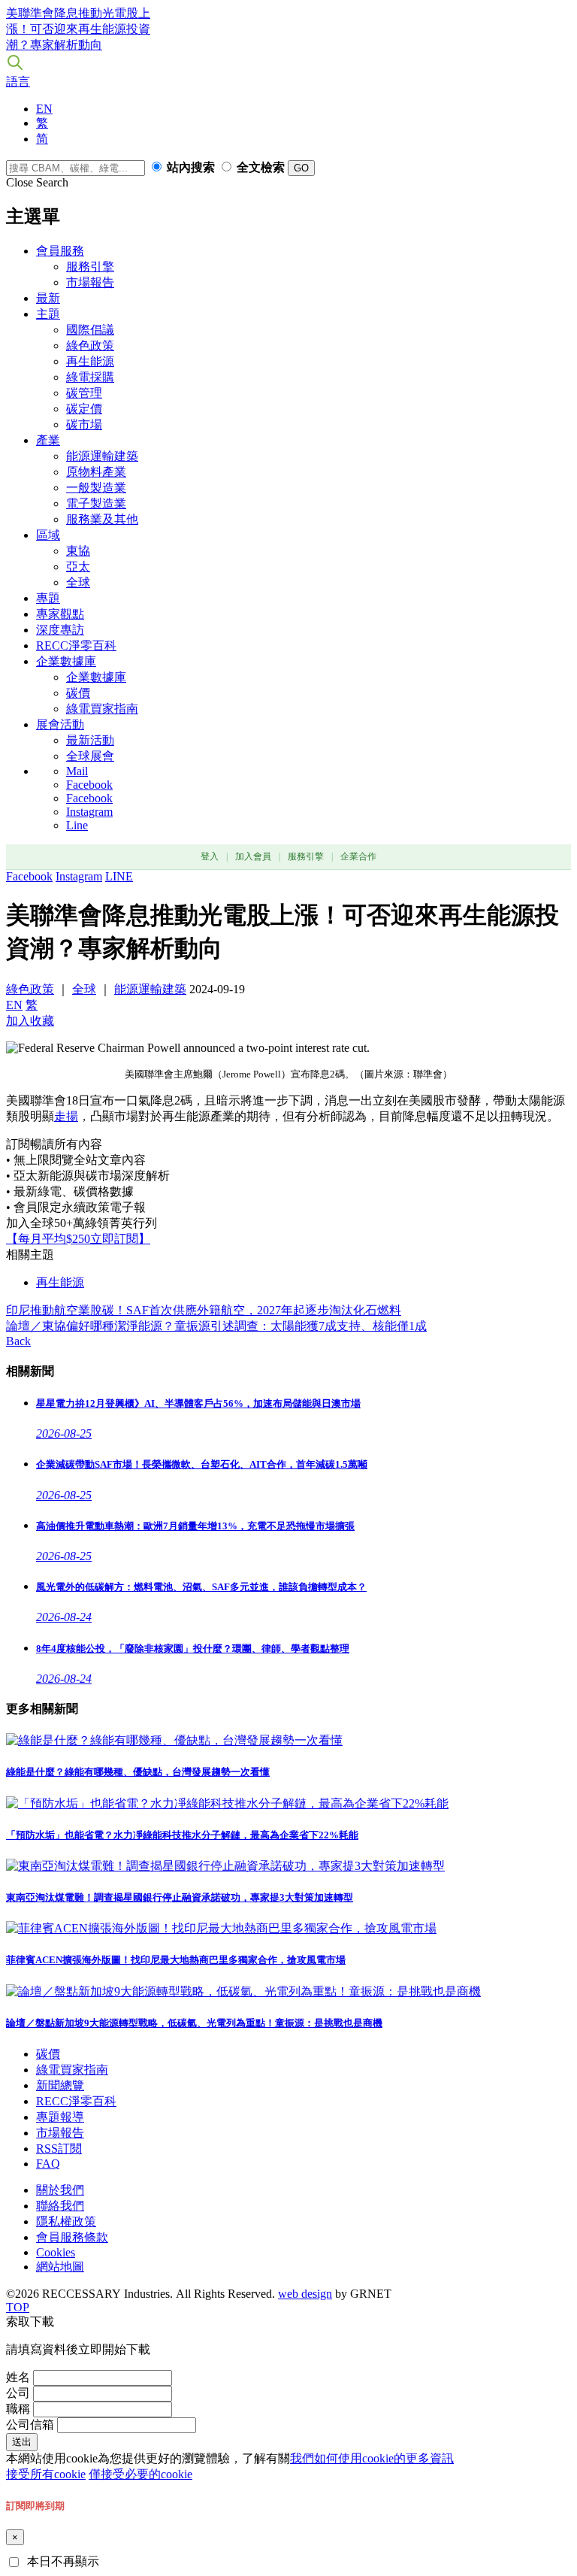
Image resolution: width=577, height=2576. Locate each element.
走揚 (66, 1116)
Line (77, 825)
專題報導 (60, 2117)
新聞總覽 (60, 2085)
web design (305, 2294)
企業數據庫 (66, 661)
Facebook (89, 785)
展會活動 (60, 724)
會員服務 (60, 251)
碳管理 (84, 393)
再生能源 (90, 361)
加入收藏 (30, 1021)
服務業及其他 (102, 519)
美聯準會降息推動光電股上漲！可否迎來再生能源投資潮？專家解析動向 (78, 29)
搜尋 (15, 62)
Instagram (89, 812)
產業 (48, 440)
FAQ (48, 2164)
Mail (77, 771)
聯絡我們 (60, 2206)
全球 (78, 582)
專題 (48, 598)
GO (301, 168)
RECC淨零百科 (76, 646)
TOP (18, 2307)
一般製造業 (96, 488)
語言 (18, 82)
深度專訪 (60, 630)
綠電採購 (90, 377)
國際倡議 (90, 330)
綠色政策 (90, 345)
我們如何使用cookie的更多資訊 (372, 2458)
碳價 (78, 693)
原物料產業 (96, 472)
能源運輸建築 (102, 456)
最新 (48, 298)
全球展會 (90, 756)
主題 (48, 314)
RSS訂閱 (59, 2149)
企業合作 (358, 856)
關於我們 (60, 2190)
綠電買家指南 (102, 709)
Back (18, 1341)
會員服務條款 (72, 2237)
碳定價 (84, 409)
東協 (78, 551)
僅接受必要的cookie (140, 2474)
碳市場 (84, 424)
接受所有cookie (46, 2474)
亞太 (78, 567)
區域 (48, 535)
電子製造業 (96, 503)
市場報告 (90, 282)
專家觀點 (60, 614)
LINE (119, 876)
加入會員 (253, 856)
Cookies (56, 2252)
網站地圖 (60, 2267)
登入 (210, 856)
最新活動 (90, 740)
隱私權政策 (66, 2221)
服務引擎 (90, 267)
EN (44, 109)
